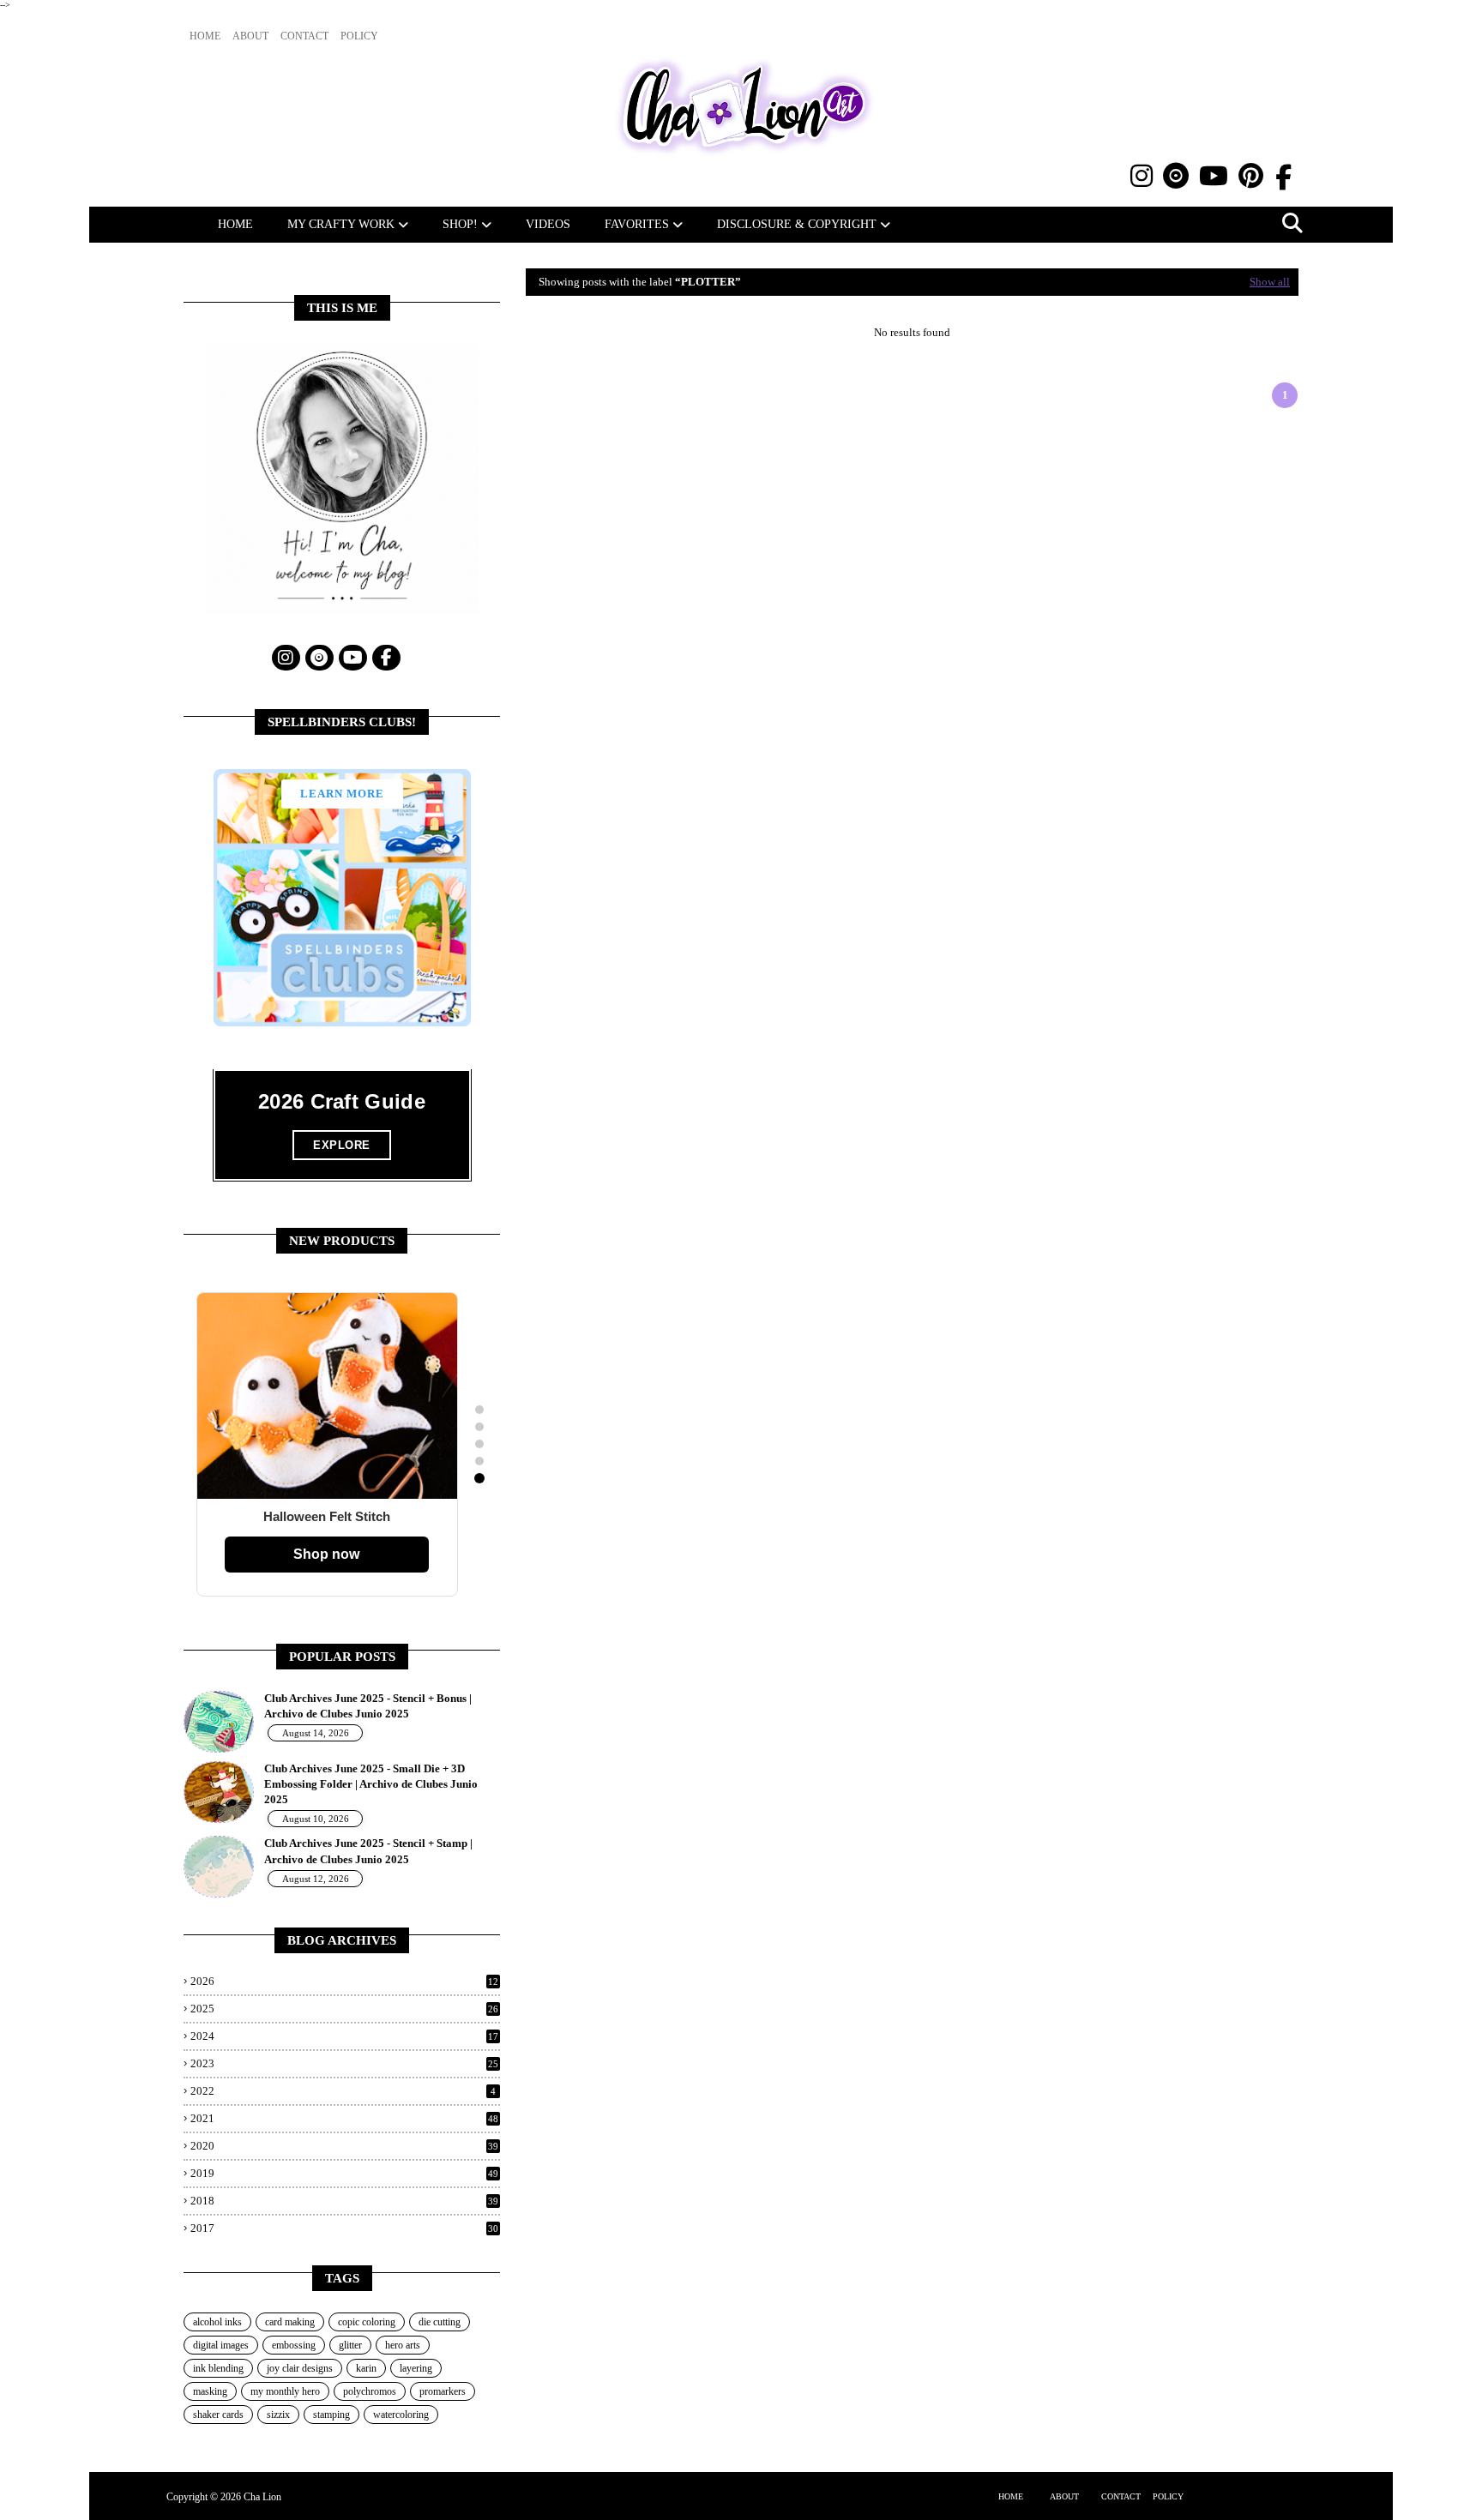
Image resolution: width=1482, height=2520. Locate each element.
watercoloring (401, 2415)
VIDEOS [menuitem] (548, 224)
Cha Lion (262, 2497)
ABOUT (1064, 2496)
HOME (1011, 2496)
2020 (344, 2146)
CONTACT (1121, 2496)
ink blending (218, 2368)
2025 (344, 2009)
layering (416, 2368)
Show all (1270, 282)
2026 (344, 1981)
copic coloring (367, 2322)
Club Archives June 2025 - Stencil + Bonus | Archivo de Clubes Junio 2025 (368, 1706)
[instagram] (1142, 176)
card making (290, 2322)
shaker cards (218, 2415)
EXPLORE (342, 1145)
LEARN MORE (342, 794)
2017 (344, 2228)
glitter (350, 2345)
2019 (344, 2173)
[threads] (1176, 176)
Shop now (326, 1554)
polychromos (370, 2391)
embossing (294, 2345)
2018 (344, 2201)
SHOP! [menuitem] (460, 224)
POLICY (1168, 2496)
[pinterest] (1251, 176)
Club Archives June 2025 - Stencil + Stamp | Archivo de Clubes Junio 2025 (368, 1851)
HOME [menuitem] (235, 224)
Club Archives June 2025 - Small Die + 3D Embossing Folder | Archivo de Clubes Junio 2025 (371, 1784)
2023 (344, 2063)
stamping (331, 2415)
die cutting (440, 2322)
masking (210, 2391)
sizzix (278, 2415)
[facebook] (1283, 178)
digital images (221, 2345)
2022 (343, 2091)
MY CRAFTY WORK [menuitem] (341, 224)
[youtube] (1214, 176)
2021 (344, 2118)
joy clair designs (300, 2368)
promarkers (443, 2391)
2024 (344, 2036)
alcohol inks (217, 2322)
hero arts (403, 2345)
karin (366, 2368)
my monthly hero (285, 2391)
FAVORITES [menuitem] (637, 224)
